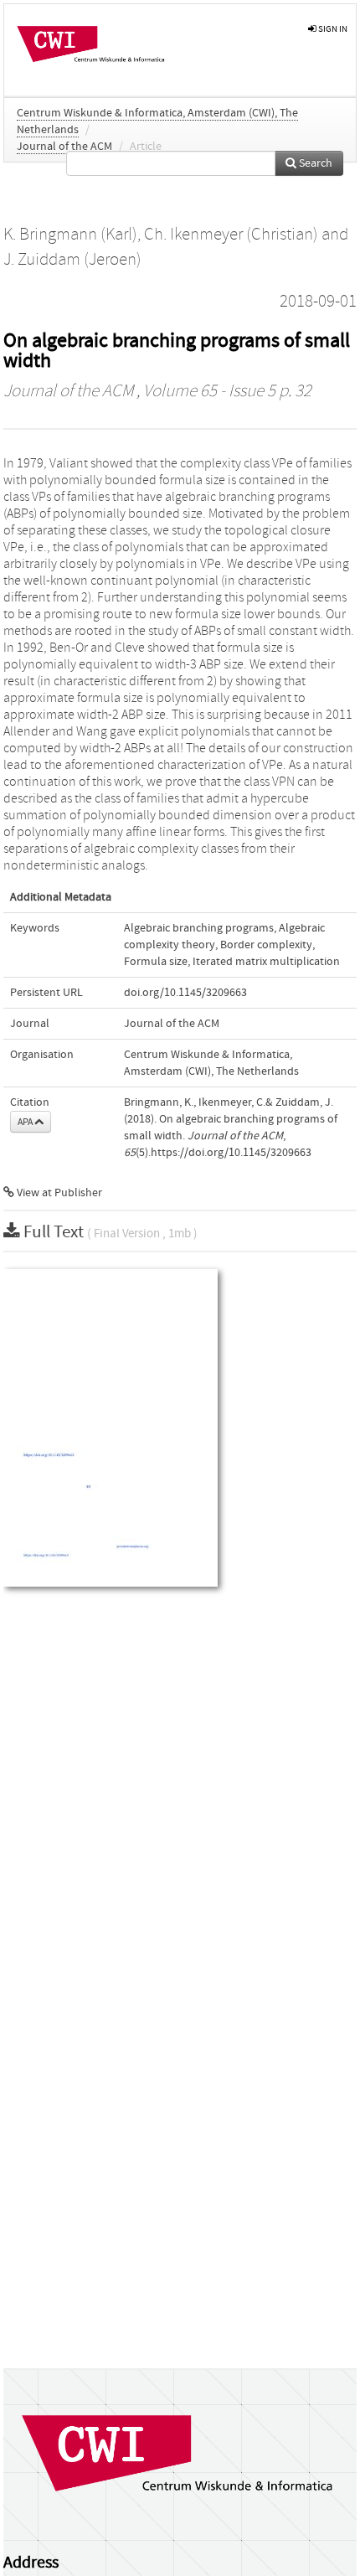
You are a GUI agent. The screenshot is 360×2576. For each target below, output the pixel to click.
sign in (332, 29)
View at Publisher (58, 1193)
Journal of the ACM (64, 147)
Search (314, 163)
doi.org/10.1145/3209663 (185, 993)
